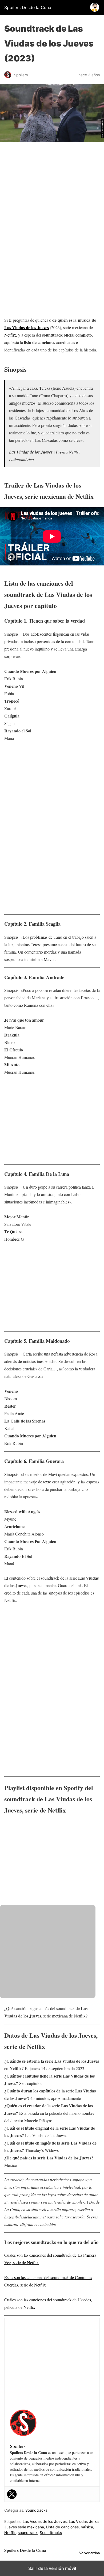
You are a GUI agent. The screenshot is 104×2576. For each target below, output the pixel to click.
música (87, 2527)
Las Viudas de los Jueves (27, 327)
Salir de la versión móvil (52, 2568)
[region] (52, 188)
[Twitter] (12, 2494)
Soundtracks (36, 2510)
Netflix (10, 335)
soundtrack (28, 2533)
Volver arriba (89, 2553)
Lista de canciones (62, 2527)
